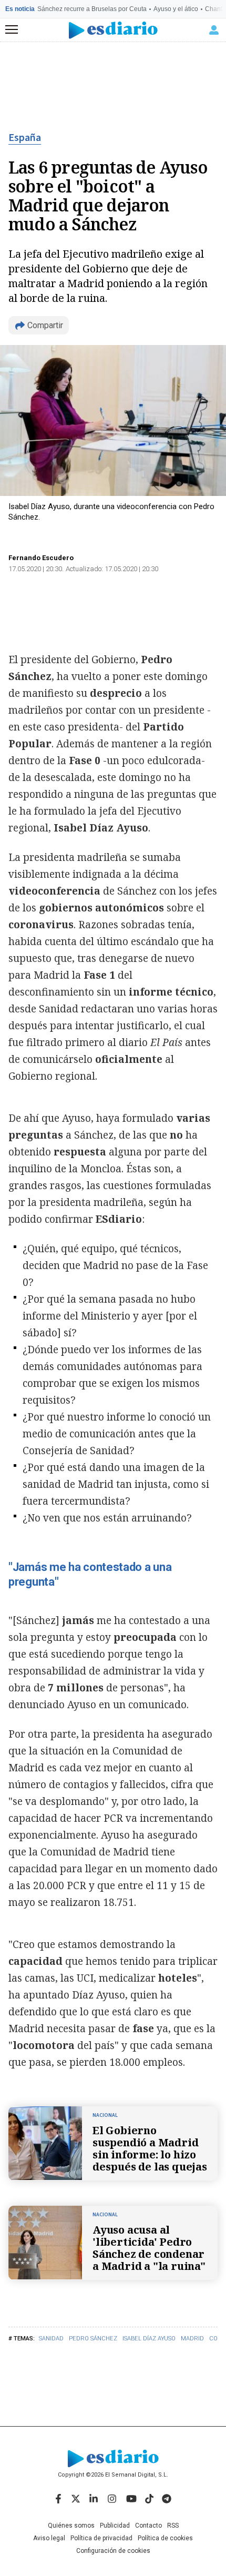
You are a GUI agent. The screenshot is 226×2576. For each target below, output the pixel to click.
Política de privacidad (101, 2538)
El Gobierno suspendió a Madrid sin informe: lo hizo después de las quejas (150, 2148)
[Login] (214, 30)
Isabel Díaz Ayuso (149, 2339)
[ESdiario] (113, 30)
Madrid (192, 2339)
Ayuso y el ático (176, 9)
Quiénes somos (71, 2526)
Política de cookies (165, 2538)
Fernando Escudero (41, 558)
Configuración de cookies (113, 2551)
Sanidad (51, 2339)
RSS (173, 2526)
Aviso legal (49, 2538)
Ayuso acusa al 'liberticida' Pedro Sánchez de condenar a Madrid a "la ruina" (149, 2248)
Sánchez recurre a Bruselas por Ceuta (92, 9)
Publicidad (115, 2526)
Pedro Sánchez (93, 2339)
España (25, 138)
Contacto (148, 2526)
